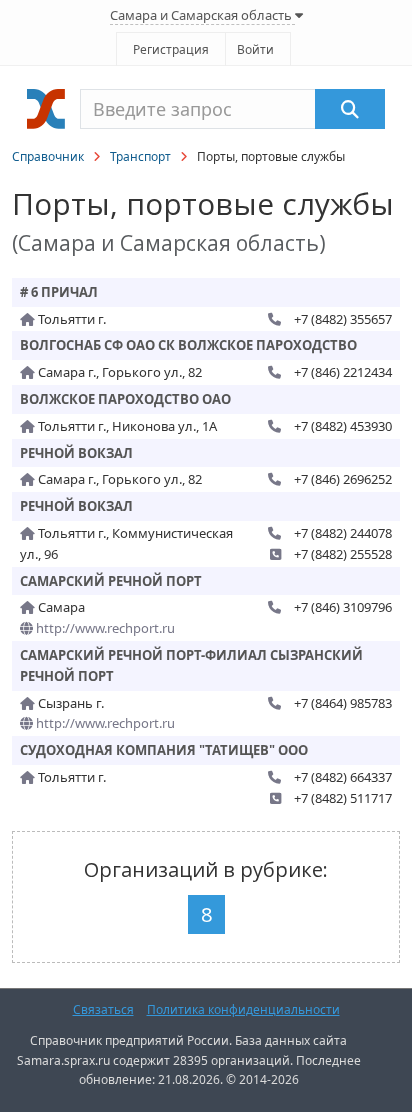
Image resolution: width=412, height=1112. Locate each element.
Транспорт (140, 156)
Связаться (103, 1009)
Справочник (48, 156)
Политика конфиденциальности (243, 1009)
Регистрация (171, 49)
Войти (255, 49)
